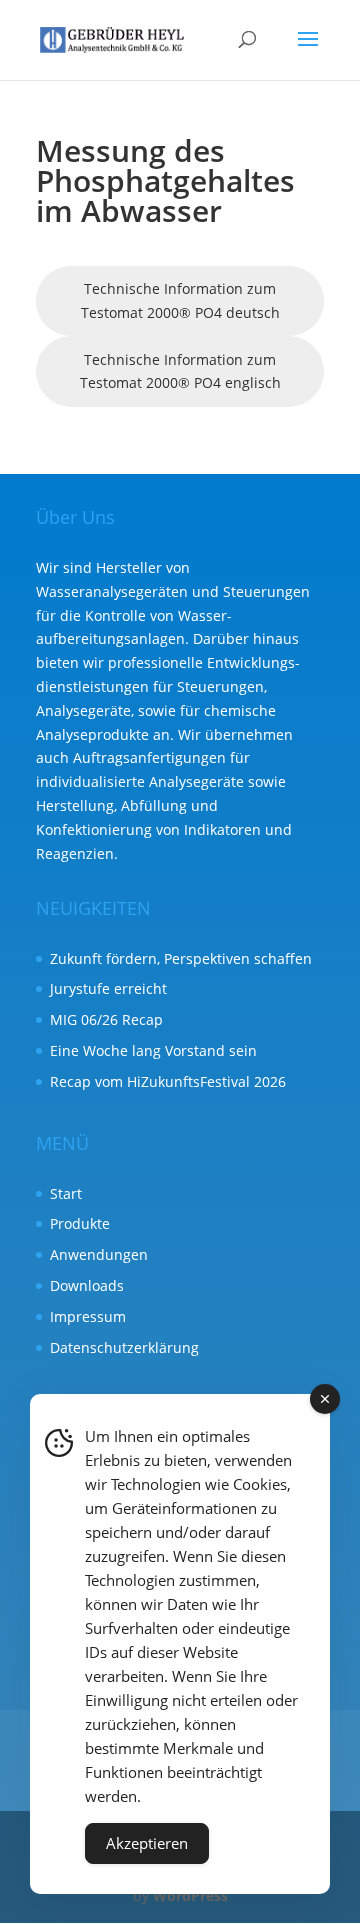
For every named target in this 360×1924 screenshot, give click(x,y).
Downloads (87, 1285)
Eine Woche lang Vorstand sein (153, 1050)
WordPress (190, 1895)
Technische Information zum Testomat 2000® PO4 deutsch (180, 300)
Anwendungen (99, 1254)
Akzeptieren (147, 1843)
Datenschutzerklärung (124, 1347)
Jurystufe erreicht (108, 988)
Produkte (80, 1223)
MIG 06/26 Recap (106, 1019)
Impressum (88, 1316)
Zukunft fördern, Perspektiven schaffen (181, 958)
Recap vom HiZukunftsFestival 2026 (168, 1081)
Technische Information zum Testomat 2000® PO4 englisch (180, 371)
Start (66, 1193)
